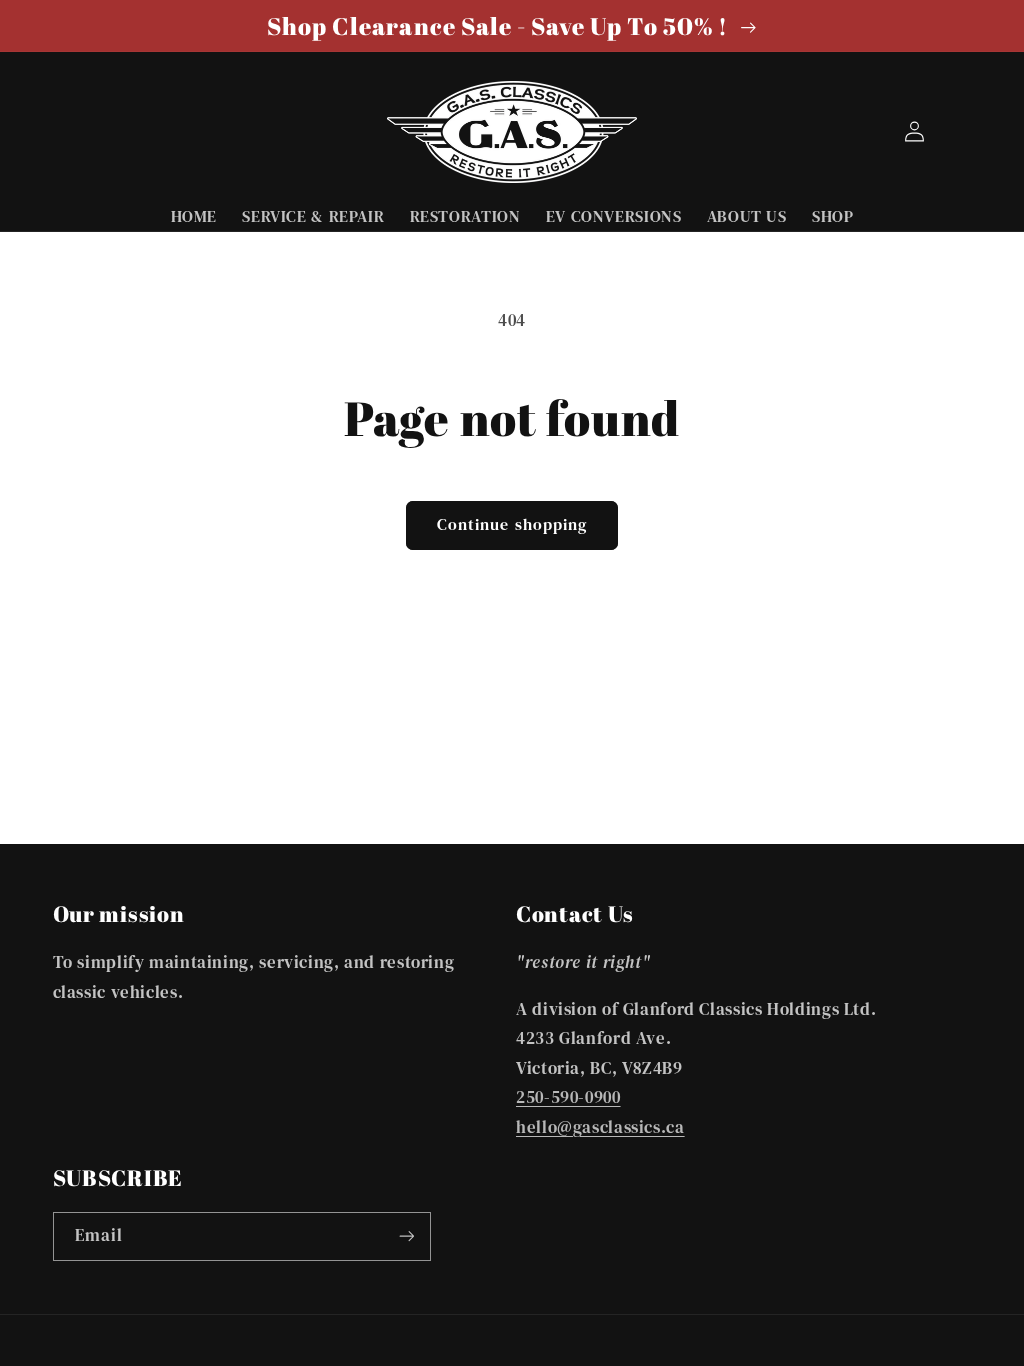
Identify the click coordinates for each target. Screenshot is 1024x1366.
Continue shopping (512, 524)
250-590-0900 (568, 1097)
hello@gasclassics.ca (600, 1127)
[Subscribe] (406, 1236)
